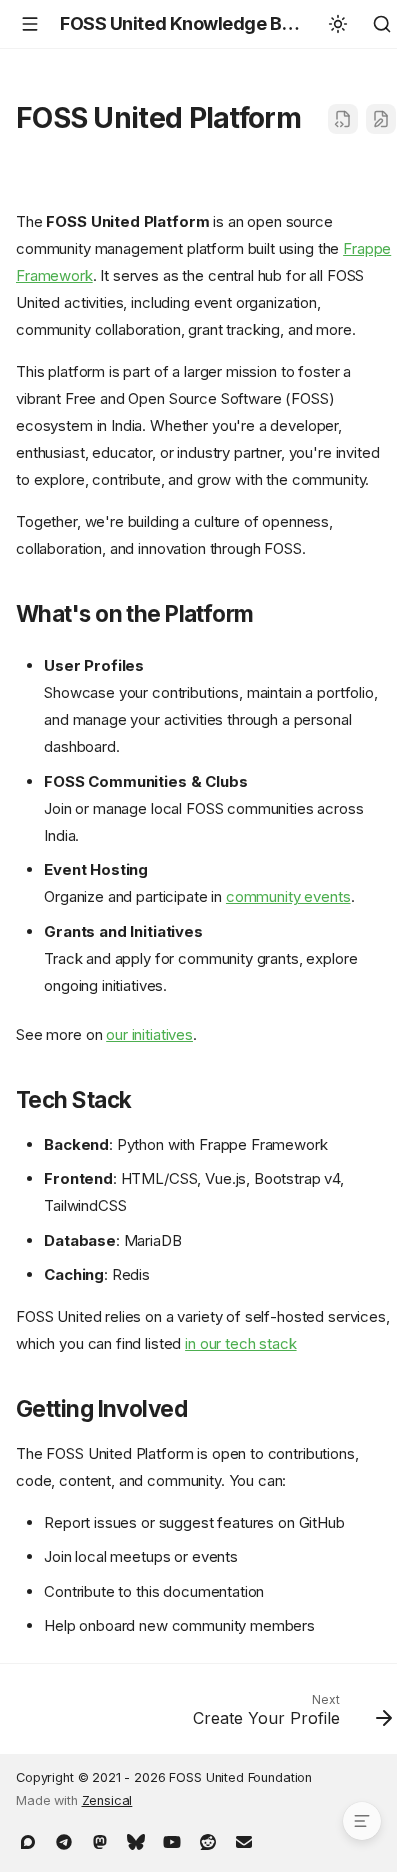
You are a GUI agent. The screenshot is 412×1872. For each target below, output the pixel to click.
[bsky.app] (136, 1840)
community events (288, 896)
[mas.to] (100, 1840)
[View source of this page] (343, 119)
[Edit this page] (381, 119)
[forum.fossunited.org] (28, 1840)
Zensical (107, 1800)
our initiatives (149, 1034)
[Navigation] (30, 24)
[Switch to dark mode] (338, 24)
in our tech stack (240, 1343)
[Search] (382, 24)
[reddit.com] (208, 1840)
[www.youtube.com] (172, 1840)
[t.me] (64, 1840)
